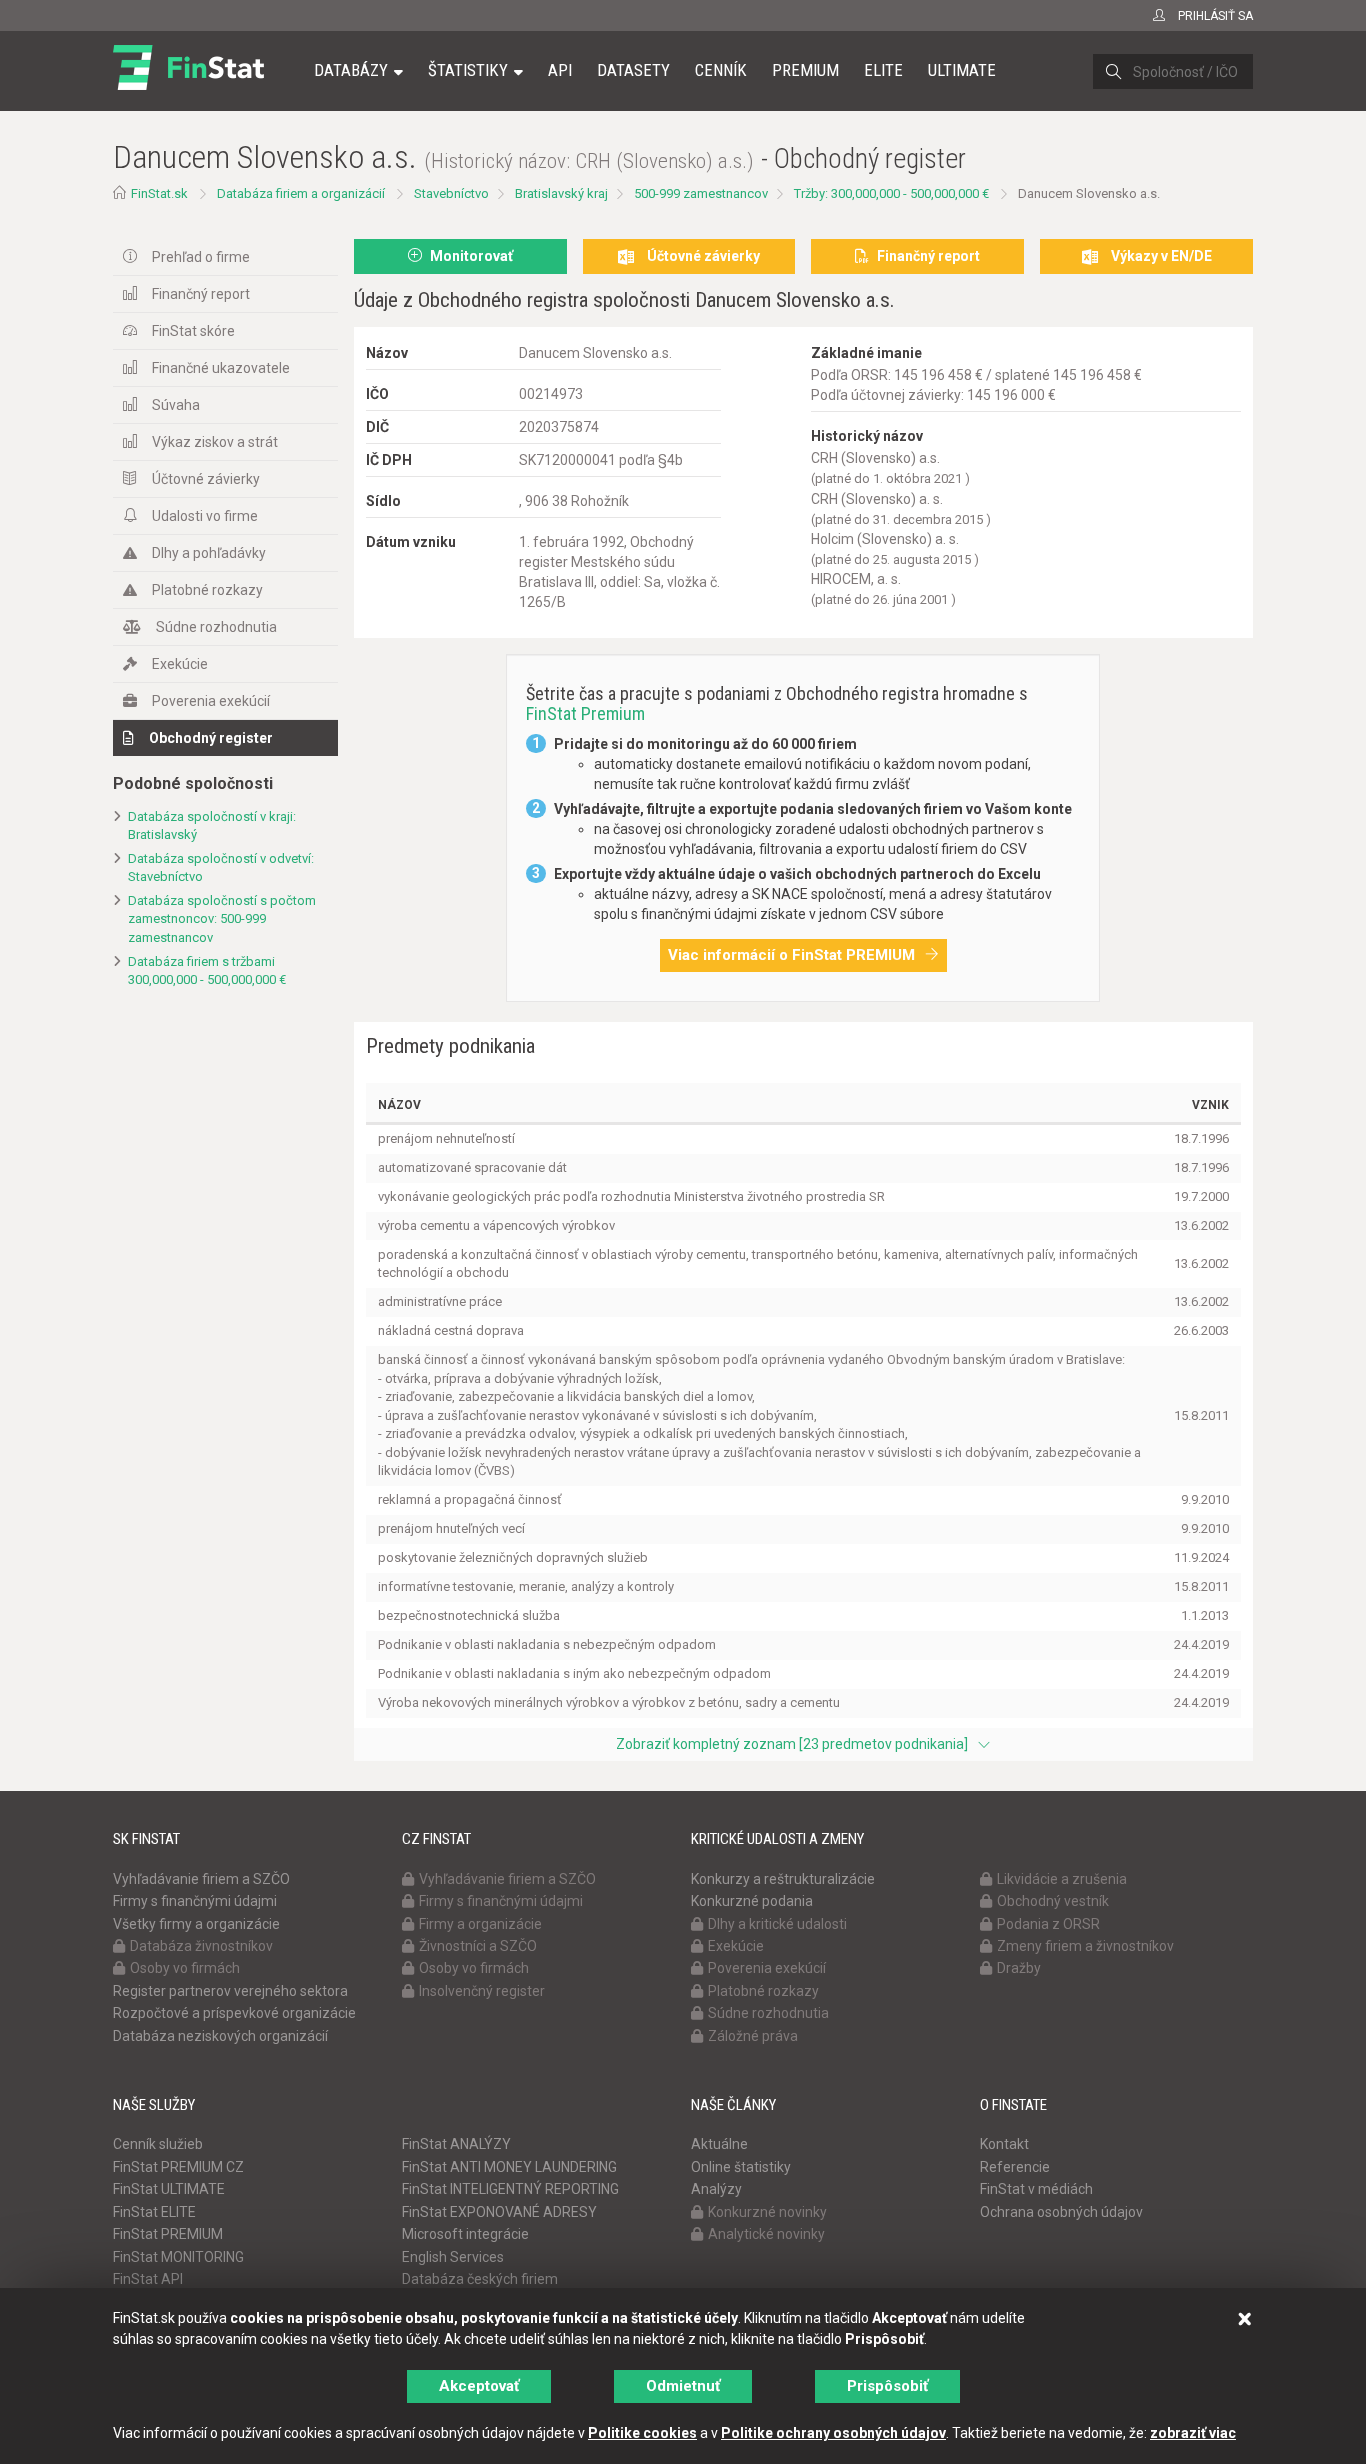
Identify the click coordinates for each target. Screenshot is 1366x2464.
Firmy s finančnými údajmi (195, 1901)
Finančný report (201, 294)
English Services (453, 2257)
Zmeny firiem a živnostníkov (1085, 1946)
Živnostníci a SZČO (478, 1946)
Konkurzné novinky (767, 2212)
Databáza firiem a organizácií (301, 193)
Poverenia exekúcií (211, 701)
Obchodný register (211, 738)
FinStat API (148, 2279)
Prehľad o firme (201, 257)
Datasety (633, 70)
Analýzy (716, 2189)
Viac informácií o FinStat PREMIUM (791, 955)
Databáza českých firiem (480, 2279)
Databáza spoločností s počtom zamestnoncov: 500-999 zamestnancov (222, 919)
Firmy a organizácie (480, 1924)
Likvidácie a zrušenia (1062, 1879)
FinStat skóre (193, 331)
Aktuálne (719, 2144)
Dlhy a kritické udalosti (777, 1924)
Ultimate (962, 70)
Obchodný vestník (1053, 1901)
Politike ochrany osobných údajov (833, 2433)
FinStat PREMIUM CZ (178, 2167)
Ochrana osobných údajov (1061, 2212)
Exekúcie (180, 664)
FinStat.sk (159, 193)
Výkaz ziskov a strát (215, 442)
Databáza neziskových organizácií (220, 2036)
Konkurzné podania (752, 1901)
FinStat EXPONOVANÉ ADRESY (499, 2212)
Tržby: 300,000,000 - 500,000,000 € (891, 193)
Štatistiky (468, 70)
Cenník (721, 70)
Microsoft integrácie (465, 2234)
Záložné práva (753, 2036)
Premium (805, 70)
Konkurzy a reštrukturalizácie (783, 1879)
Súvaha (176, 405)
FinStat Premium (585, 713)
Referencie (1015, 2167)
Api (560, 70)
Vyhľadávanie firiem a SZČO (201, 1879)
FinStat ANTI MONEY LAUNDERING (509, 2167)
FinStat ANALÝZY (456, 2144)
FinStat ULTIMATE (169, 2189)
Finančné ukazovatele (221, 368)
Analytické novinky (766, 2234)
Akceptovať (479, 2386)
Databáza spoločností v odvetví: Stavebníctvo (221, 868)
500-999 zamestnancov (701, 193)
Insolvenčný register (482, 1991)
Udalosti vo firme (205, 516)
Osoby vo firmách (185, 1968)
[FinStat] (188, 84)
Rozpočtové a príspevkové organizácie (234, 2013)
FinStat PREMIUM (168, 2234)
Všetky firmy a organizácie (196, 1924)
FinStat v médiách (1036, 2189)
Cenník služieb (158, 2144)
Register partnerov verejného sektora (230, 1991)
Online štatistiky (741, 2167)
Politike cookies (642, 2433)
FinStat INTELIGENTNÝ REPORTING (510, 2189)
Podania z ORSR (1048, 1924)
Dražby (1019, 1968)
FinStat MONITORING (178, 2257)
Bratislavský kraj (561, 193)
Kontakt (1004, 2144)
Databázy (351, 70)
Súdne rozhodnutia (216, 627)
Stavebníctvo (451, 193)
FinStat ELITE (154, 2212)
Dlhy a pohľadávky (209, 553)
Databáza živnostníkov (201, 1946)
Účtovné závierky (206, 479)
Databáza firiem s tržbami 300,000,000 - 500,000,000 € (207, 971)
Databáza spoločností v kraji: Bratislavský (212, 826)
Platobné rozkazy (207, 590)
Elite (883, 70)
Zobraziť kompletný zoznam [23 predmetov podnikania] (792, 1744)
